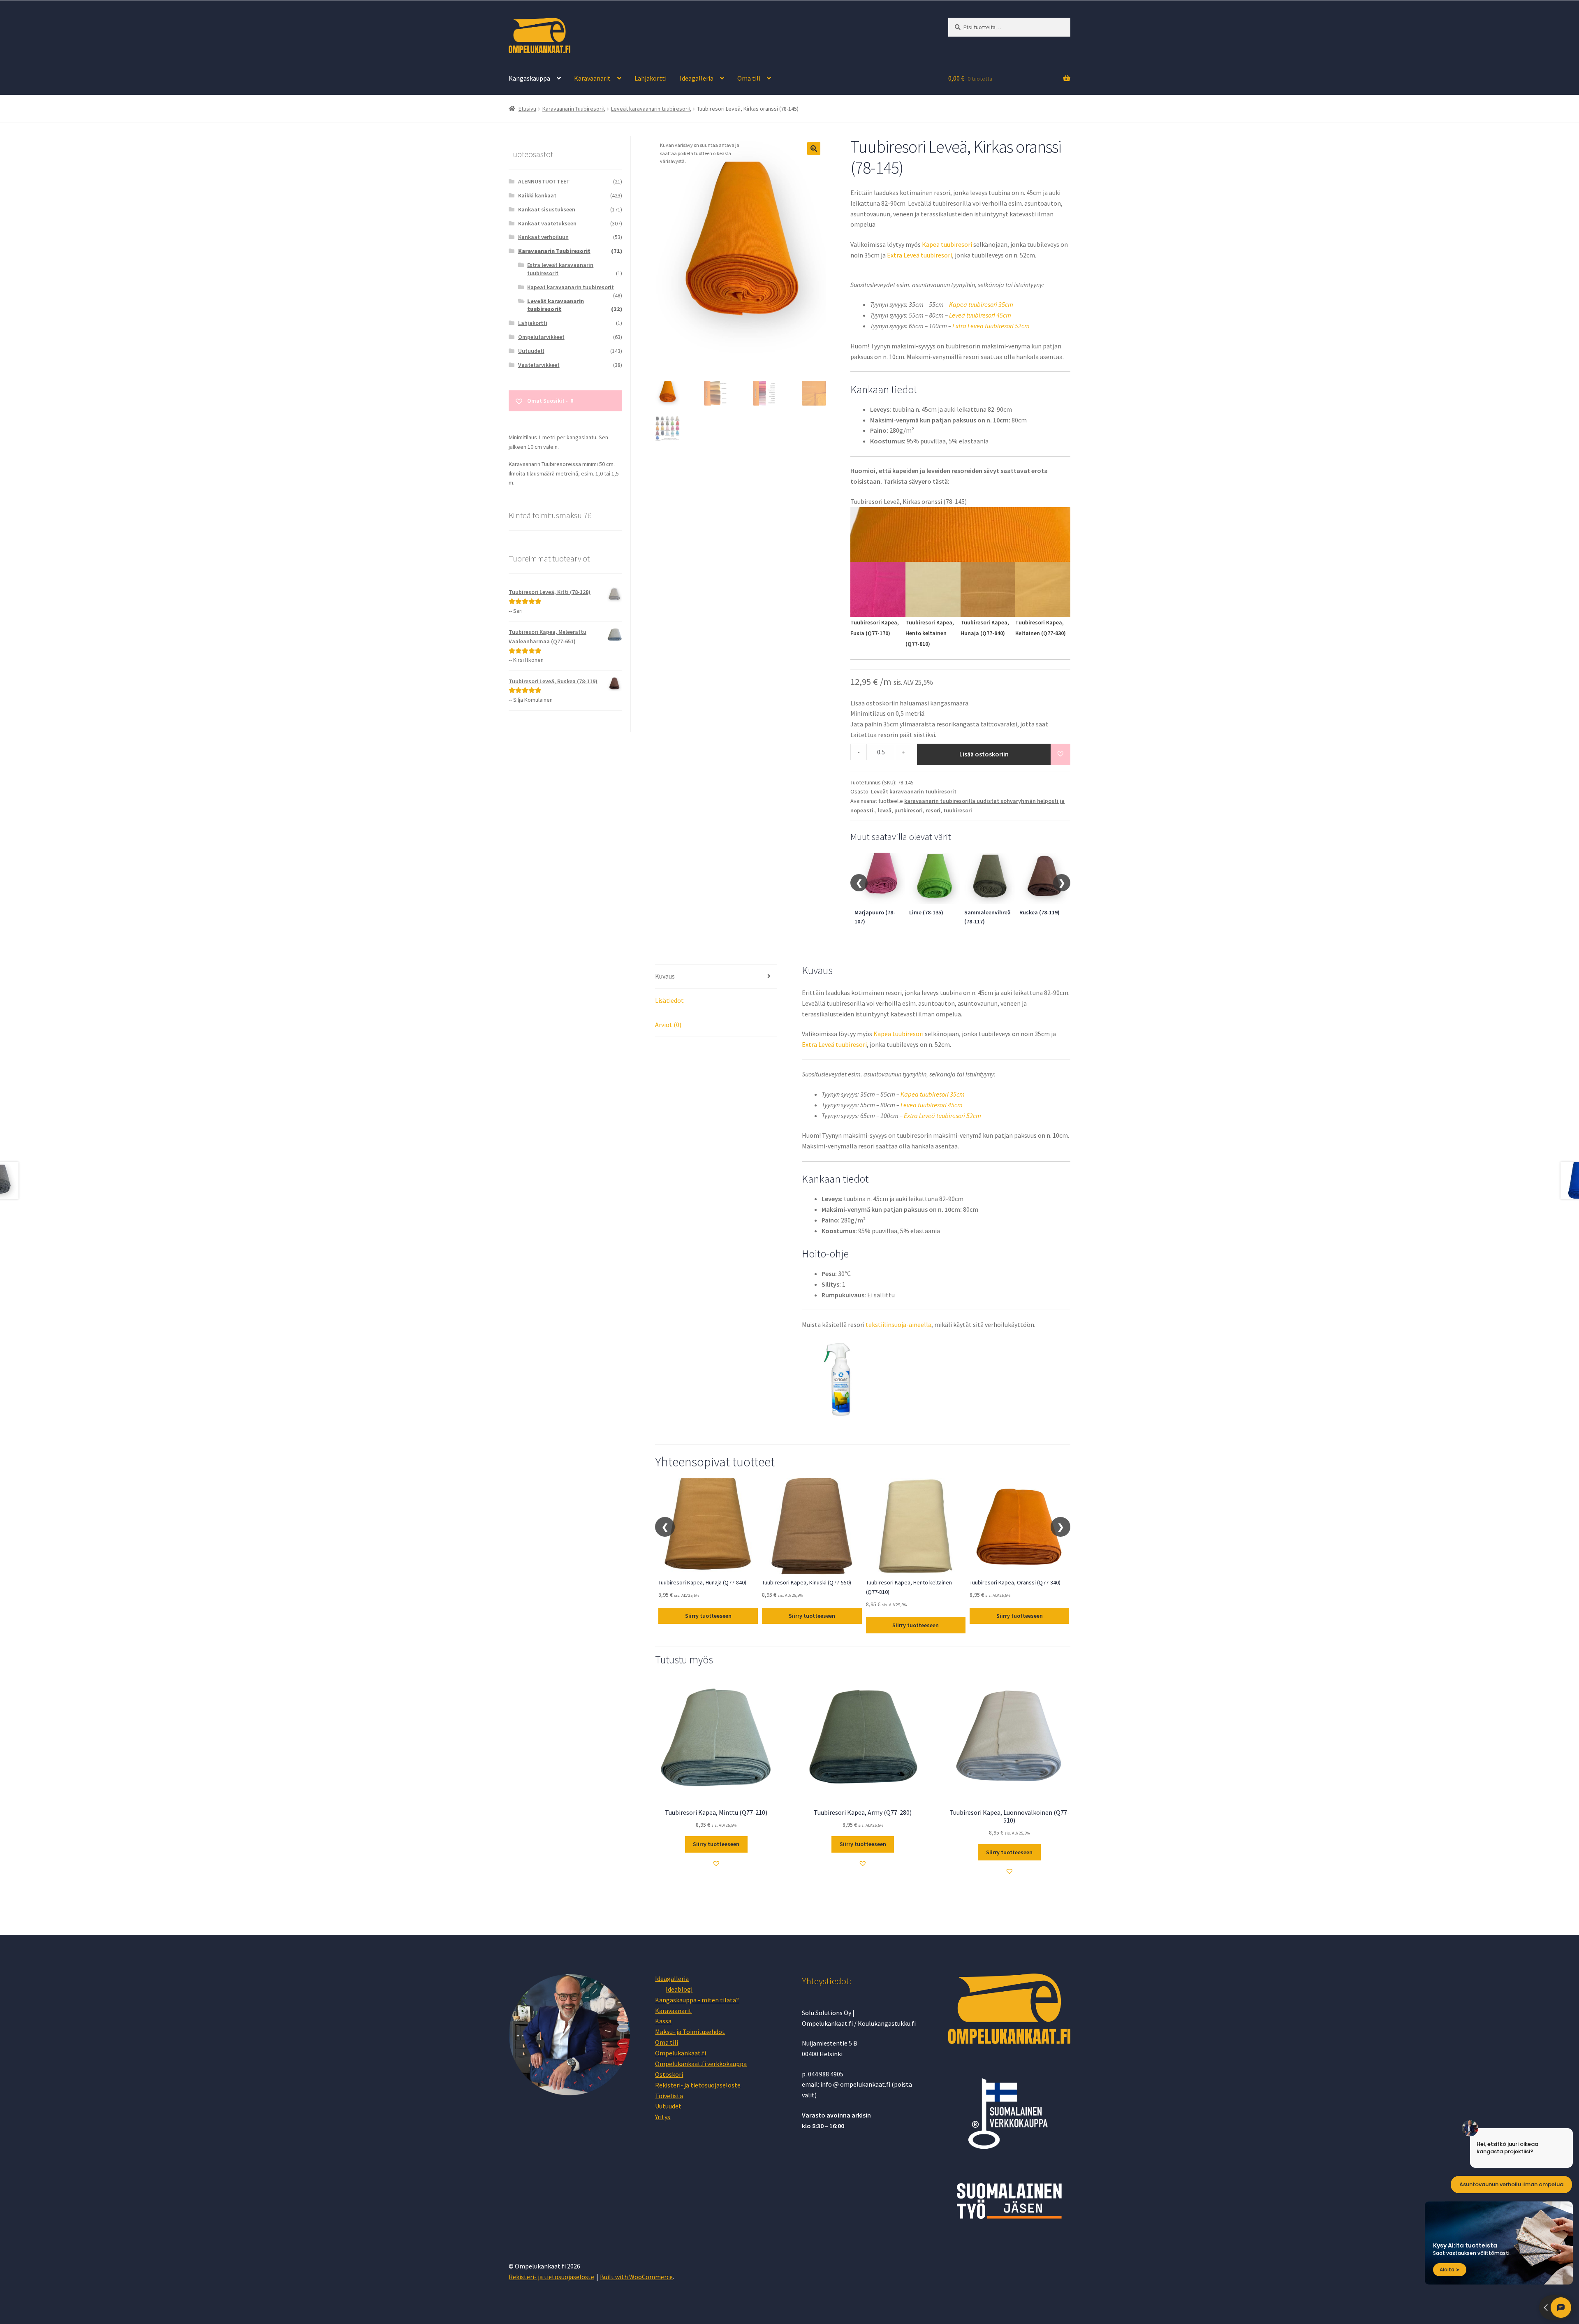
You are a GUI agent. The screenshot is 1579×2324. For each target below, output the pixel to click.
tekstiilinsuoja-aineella (898, 1324)
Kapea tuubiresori (947, 244)
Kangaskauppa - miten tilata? (697, 2000)
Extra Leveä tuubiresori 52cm (991, 326)
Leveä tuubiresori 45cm (980, 315)
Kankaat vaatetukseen (547, 223)
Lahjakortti (651, 78)
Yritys (663, 2117)
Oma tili (749, 78)
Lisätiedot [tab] (669, 1000)
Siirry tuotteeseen (708, 1616)
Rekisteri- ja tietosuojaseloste (698, 2085)
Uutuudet (668, 2106)
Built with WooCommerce (636, 2277)
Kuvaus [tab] (665, 976)
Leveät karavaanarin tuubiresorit (651, 109)
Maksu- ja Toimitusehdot (690, 2032)
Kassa (663, 2021)
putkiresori (909, 810)
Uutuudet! (531, 351)
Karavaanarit (592, 78)
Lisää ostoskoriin (984, 754)
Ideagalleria (697, 78)
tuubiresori (958, 810)
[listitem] (878, 611)
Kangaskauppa (529, 78)
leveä (885, 810)
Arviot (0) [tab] (668, 1025)
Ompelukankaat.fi (681, 2053)
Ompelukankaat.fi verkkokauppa (701, 2064)
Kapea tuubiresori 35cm (981, 304)
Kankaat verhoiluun (543, 237)
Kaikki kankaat (537, 195)
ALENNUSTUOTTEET (544, 181)
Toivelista (669, 2096)
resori (933, 810)
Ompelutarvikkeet (541, 337)
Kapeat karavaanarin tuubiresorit (571, 287)
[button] (814, 148)
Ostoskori (669, 2074)
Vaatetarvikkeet (539, 365)
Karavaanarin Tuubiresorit (574, 109)
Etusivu (527, 109)
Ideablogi (679, 1989)
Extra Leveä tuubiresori (919, 255)
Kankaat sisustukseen (547, 209)
